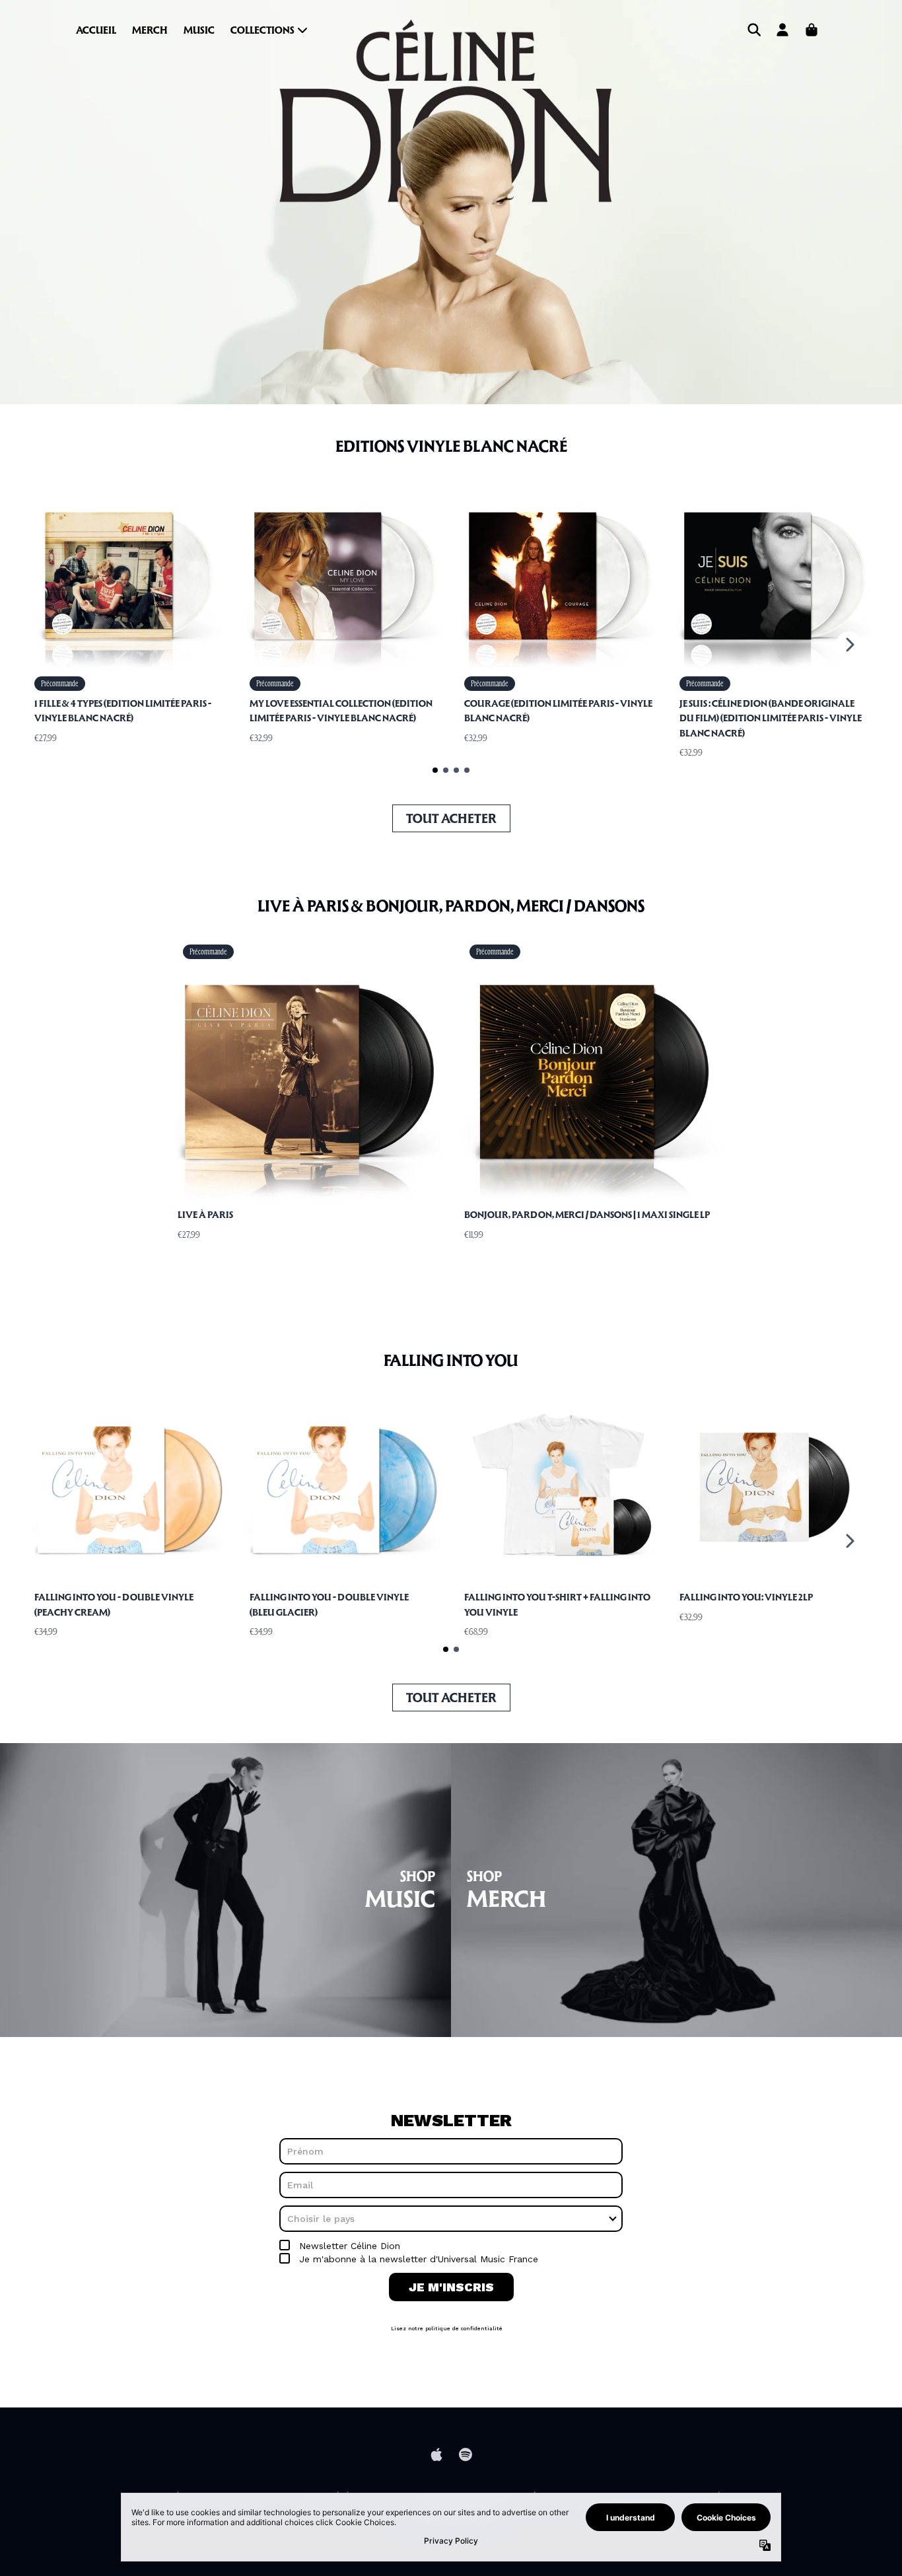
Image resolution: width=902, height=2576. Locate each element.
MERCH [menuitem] (150, 30)
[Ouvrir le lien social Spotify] (466, 2454)
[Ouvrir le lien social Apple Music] (436, 2454)
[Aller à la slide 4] (467, 770)
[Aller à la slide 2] (446, 770)
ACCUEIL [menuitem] (96, 30)
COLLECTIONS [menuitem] (262, 30)
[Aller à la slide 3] (456, 770)
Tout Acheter (451, 818)
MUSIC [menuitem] (199, 30)
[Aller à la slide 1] (435, 770)
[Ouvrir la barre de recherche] (753, 30)
